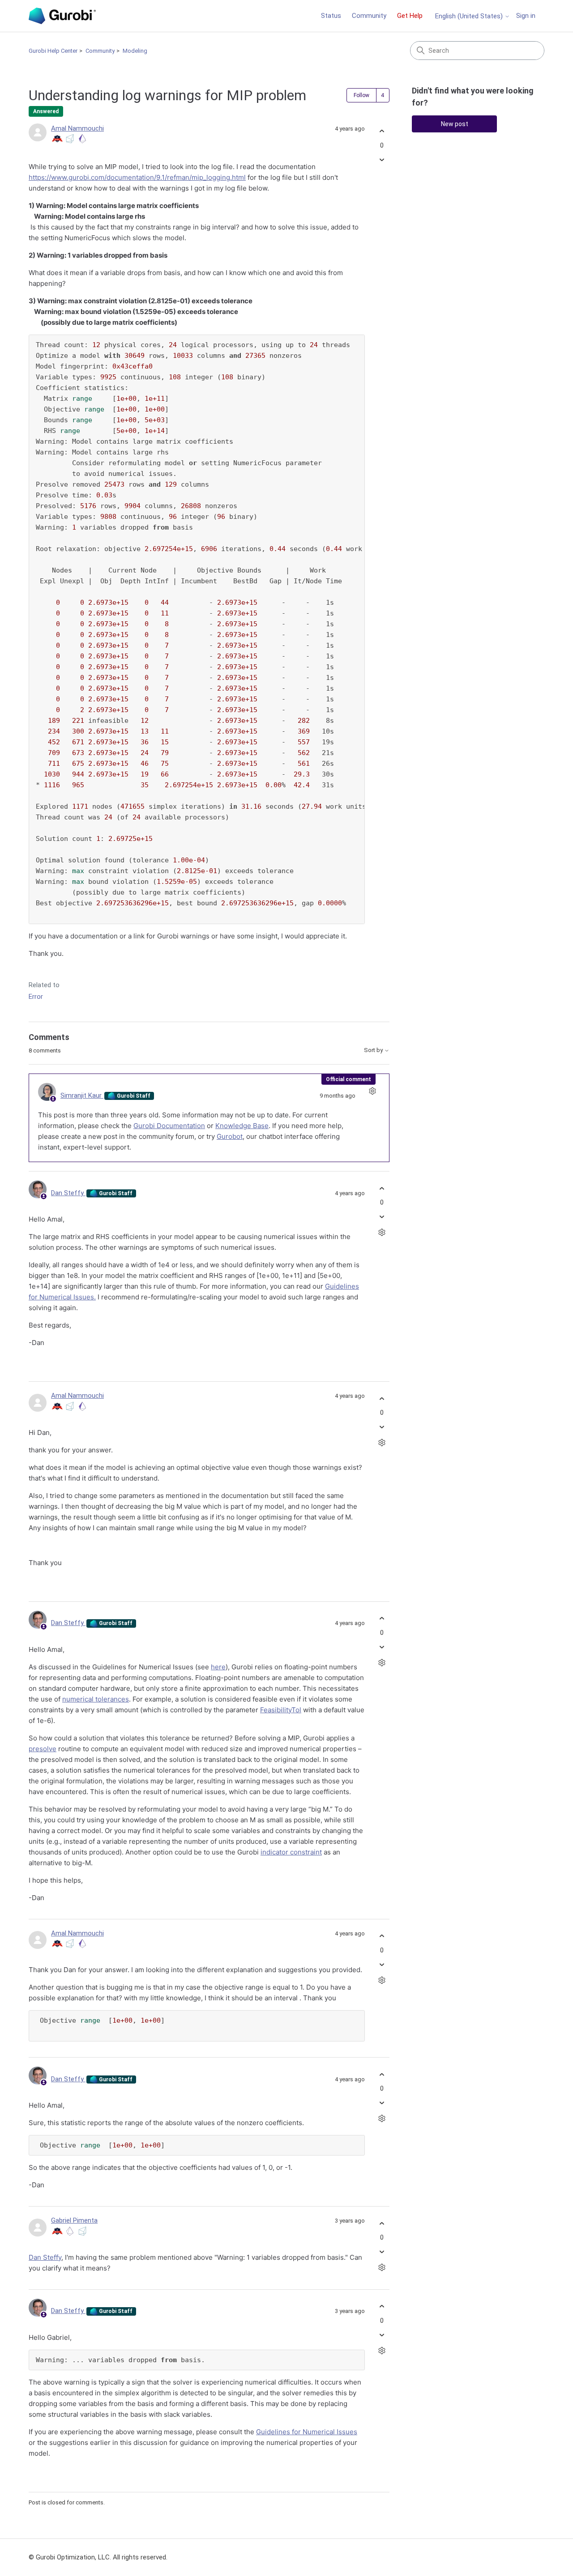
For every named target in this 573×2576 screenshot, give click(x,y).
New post (455, 124)
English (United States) (470, 16)
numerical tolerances (96, 1699)
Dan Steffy (68, 1193)
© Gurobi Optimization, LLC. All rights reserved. (98, 2557)
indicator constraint (291, 1852)
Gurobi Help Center (53, 51)
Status (331, 16)
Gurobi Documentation (169, 1126)
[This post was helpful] (382, 131)
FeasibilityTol (281, 1710)
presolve (43, 1749)
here (218, 1667)
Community (369, 16)
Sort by (374, 1050)
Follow (361, 95)
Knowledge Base (242, 1126)
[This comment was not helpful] (382, 1217)
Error (36, 997)
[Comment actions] (372, 1091)
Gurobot (230, 1136)
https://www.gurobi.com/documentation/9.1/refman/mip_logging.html (137, 177)
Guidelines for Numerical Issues (307, 2432)
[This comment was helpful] (382, 1188)
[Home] (62, 16)
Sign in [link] (526, 16)
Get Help (410, 16)
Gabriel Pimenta (74, 2220)
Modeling (135, 51)
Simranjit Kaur (82, 1095)
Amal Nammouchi (77, 128)
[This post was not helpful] (382, 159)
